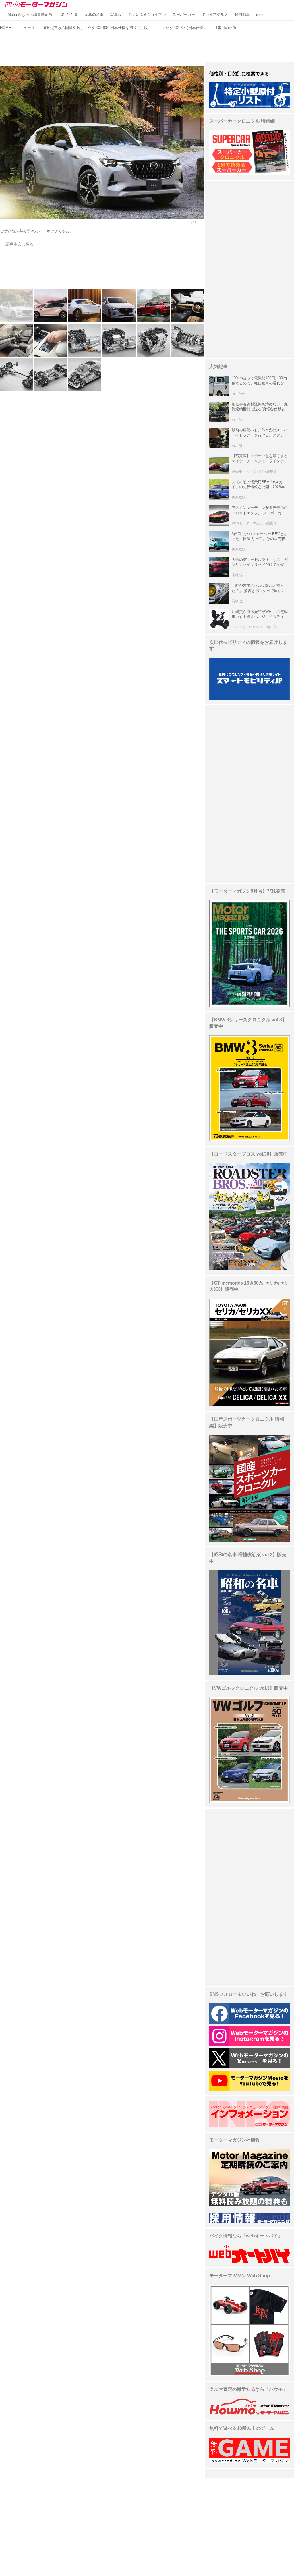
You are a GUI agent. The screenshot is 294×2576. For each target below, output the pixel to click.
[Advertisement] (147, 45)
